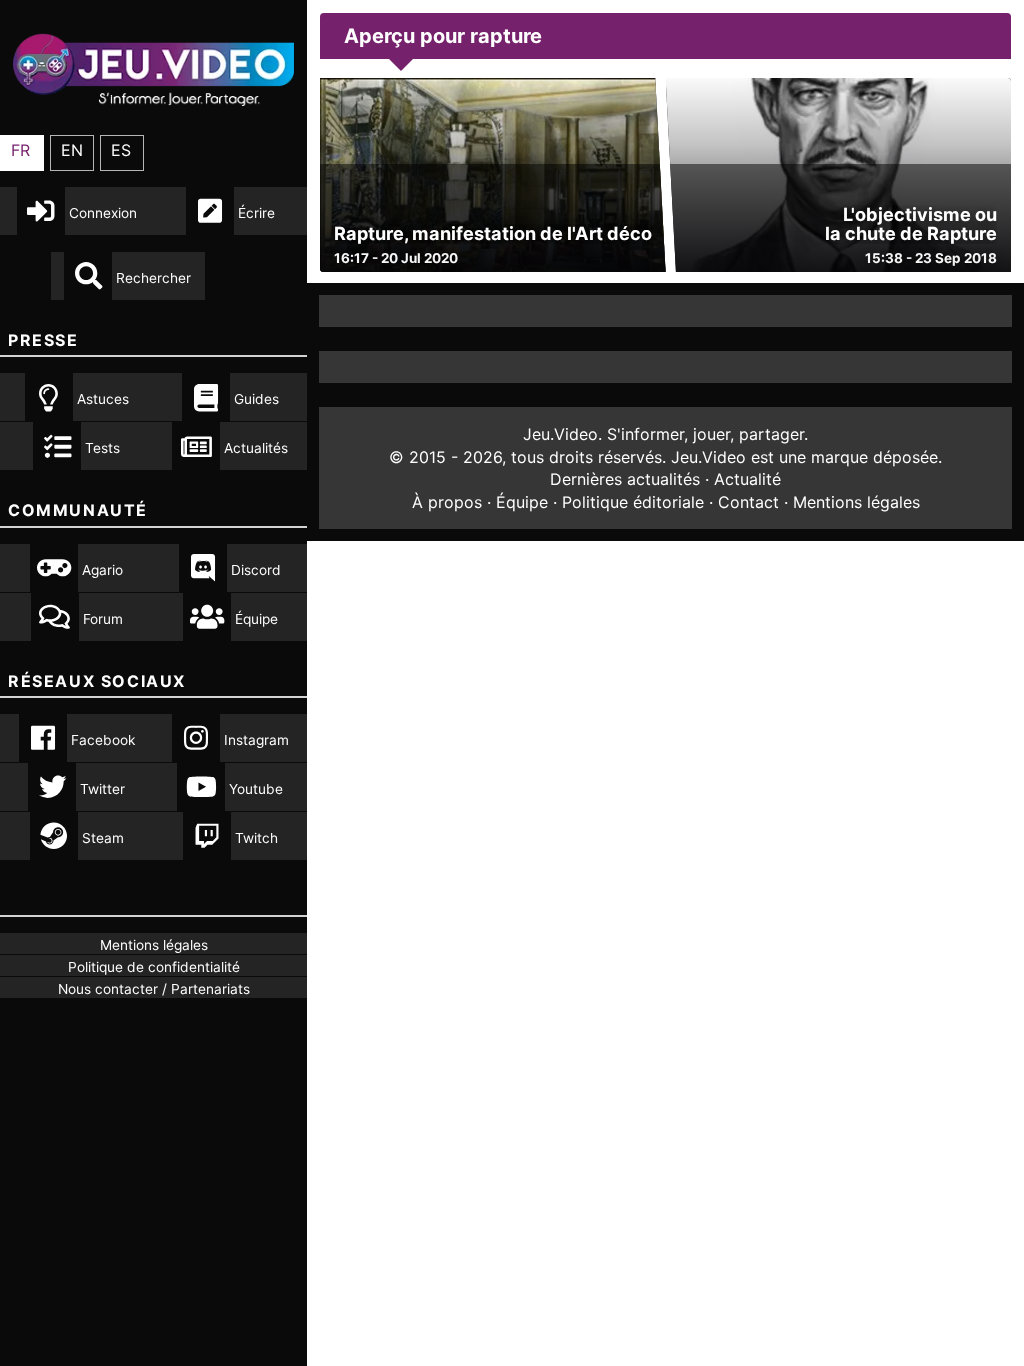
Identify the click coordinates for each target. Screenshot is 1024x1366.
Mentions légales (856, 502)
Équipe (522, 502)
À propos (447, 502)
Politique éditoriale (633, 502)
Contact (748, 502)
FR (20, 150)
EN (72, 150)
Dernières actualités (625, 479)
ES (121, 150)
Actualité (747, 479)
